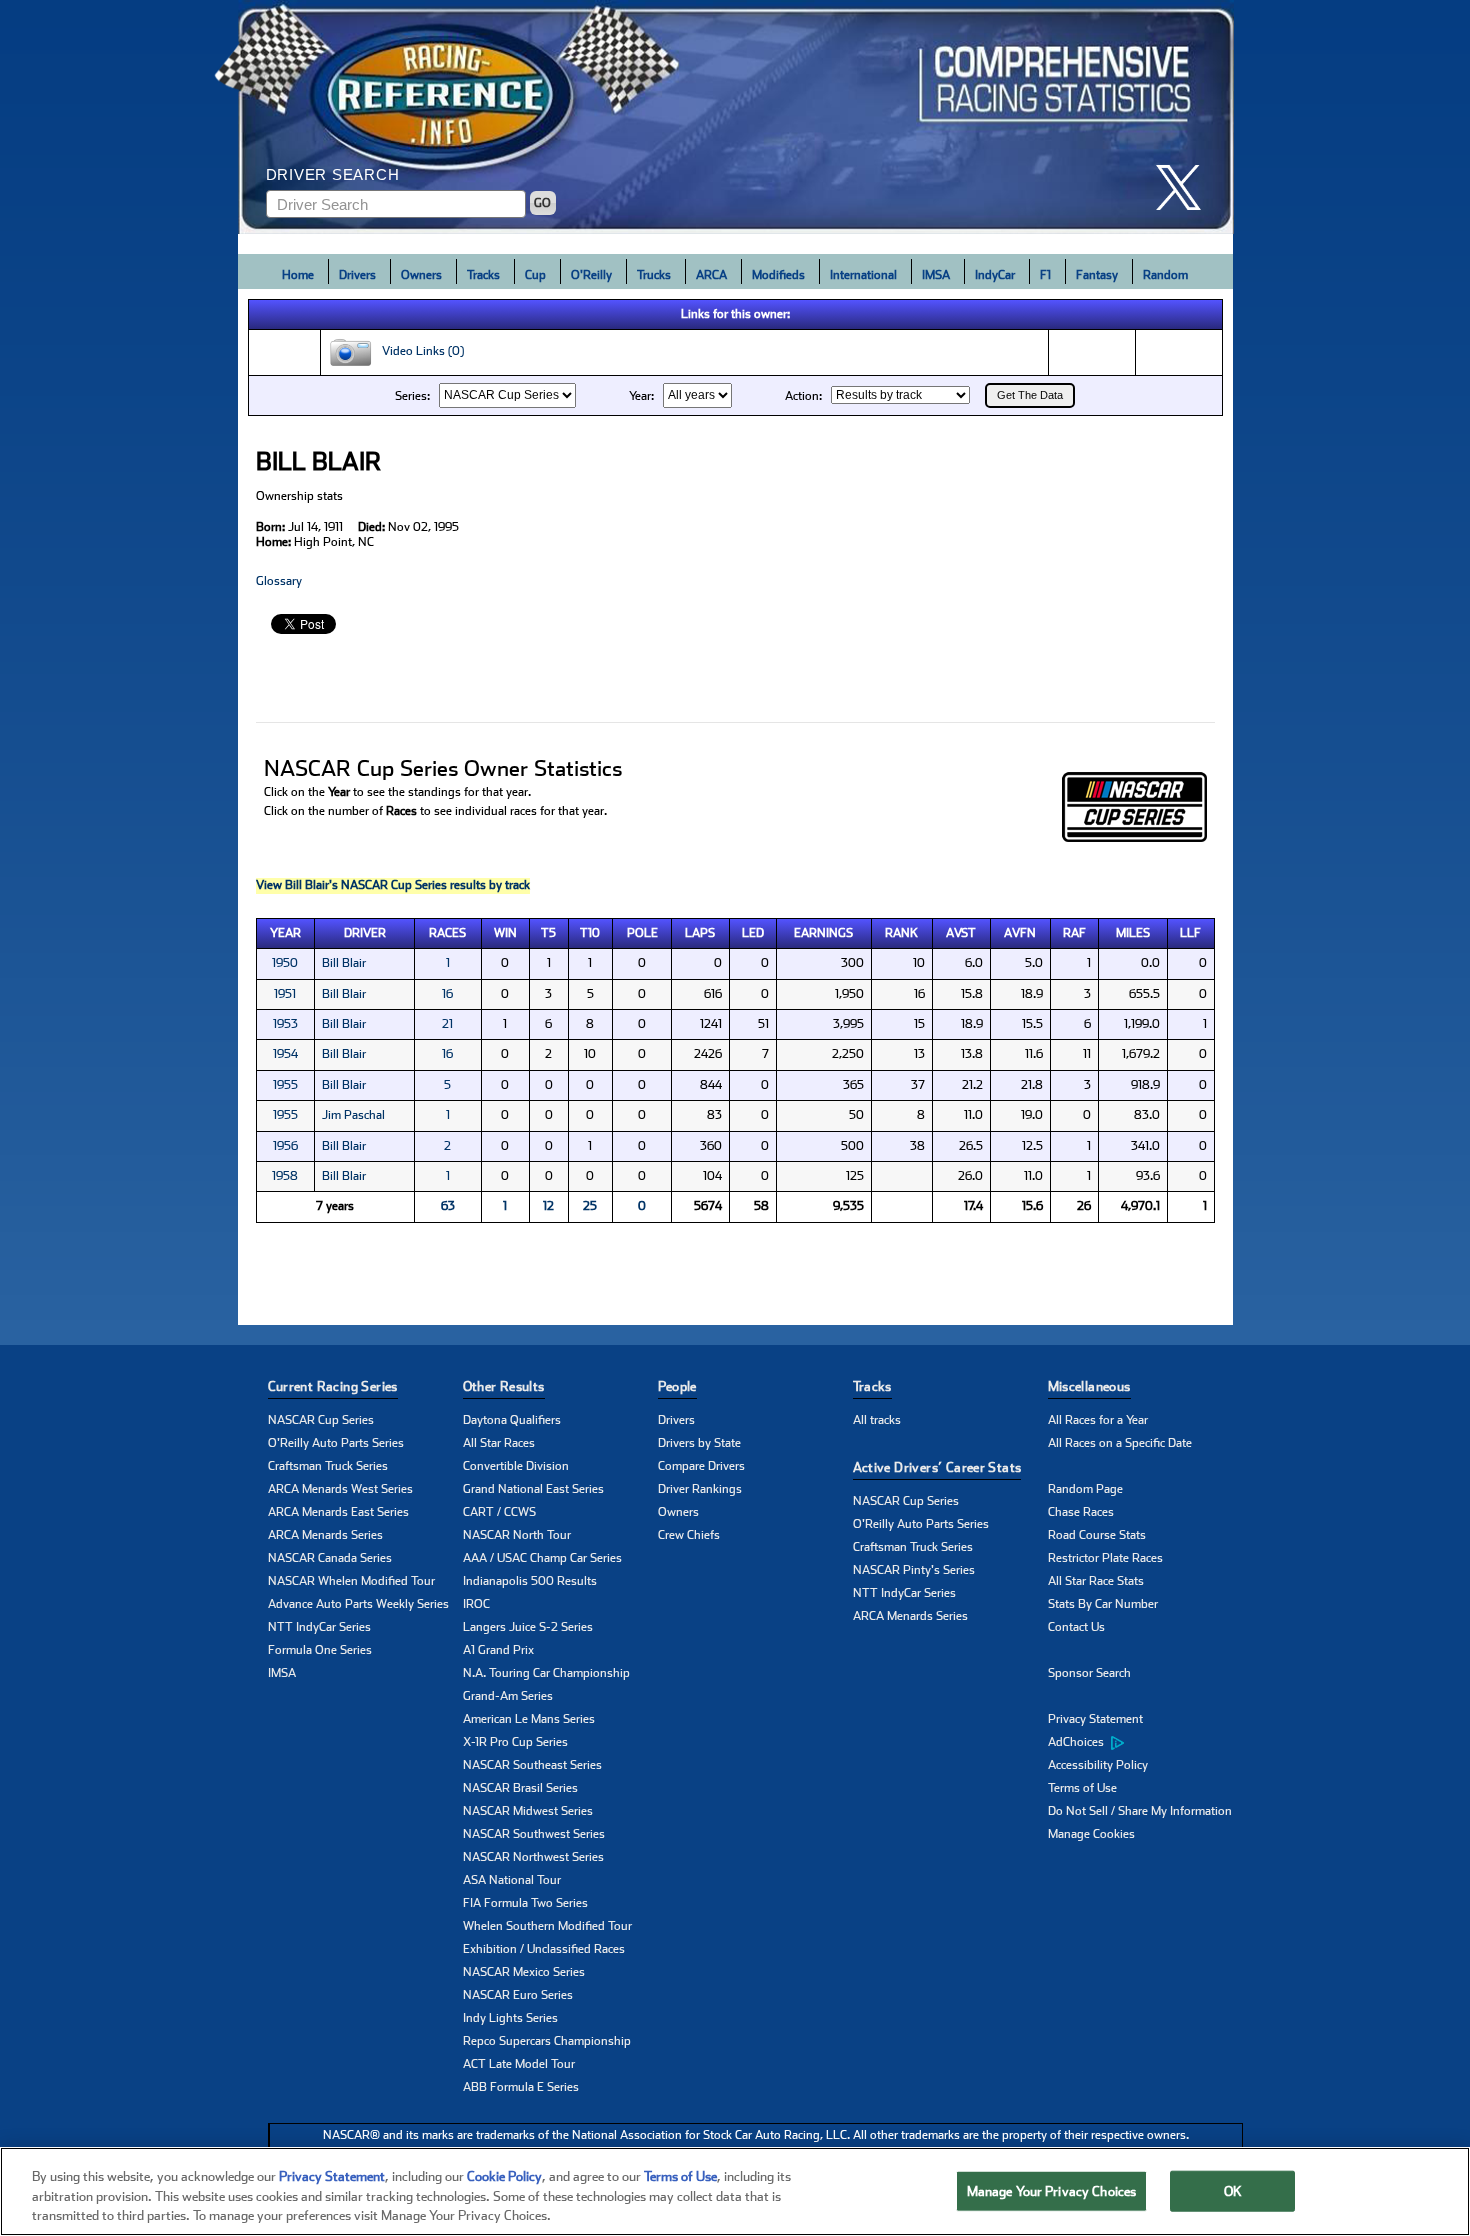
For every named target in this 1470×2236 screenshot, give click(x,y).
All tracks (877, 1420)
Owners (421, 275)
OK (1233, 2190)
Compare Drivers (701, 1466)
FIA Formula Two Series (525, 1903)
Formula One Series (320, 1650)
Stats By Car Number (1103, 1604)
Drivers (357, 275)
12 (548, 1206)
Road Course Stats (1097, 1535)
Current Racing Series (333, 1386)
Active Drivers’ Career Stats (937, 1467)
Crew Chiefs (689, 1535)
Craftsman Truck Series (328, 1466)
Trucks (654, 275)
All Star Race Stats (1096, 1581)
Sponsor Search (1089, 1673)
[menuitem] (1145, 1743)
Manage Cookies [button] (1091, 1834)
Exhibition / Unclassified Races (544, 1949)
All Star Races (499, 1443)
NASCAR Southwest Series (534, 1834)
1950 (285, 963)
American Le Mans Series (529, 1719)
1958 (285, 1176)
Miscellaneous (1089, 1386)
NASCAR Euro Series (518, 1995)
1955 (285, 1085)
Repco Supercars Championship (547, 2041)
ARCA (711, 275)
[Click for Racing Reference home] (736, 117)
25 (590, 1206)
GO (542, 203)
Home (298, 275)
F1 (1045, 275)
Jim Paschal (353, 1115)
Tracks (483, 275)
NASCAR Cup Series (321, 1420)
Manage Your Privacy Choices (1052, 2190)
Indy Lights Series (510, 2018)
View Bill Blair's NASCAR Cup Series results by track (393, 885)
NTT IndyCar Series (319, 1627)
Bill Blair (344, 963)
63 (448, 1206)
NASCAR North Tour (517, 1535)
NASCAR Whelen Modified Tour (351, 1581)
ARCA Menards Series (325, 1535)
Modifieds (778, 275)
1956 (285, 1146)
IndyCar (995, 275)
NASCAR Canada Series (330, 1558)
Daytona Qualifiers (512, 1420)
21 (447, 1024)
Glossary (279, 581)
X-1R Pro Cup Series (515, 1742)
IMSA (936, 275)
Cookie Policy (504, 2176)
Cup (535, 275)
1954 (285, 1054)
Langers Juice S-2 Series (528, 1627)
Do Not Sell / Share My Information (1140, 1811)
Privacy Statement (1095, 1719)
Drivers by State (699, 1443)
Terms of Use (1082, 1788)
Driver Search (333, 174)
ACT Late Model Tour (519, 2064)
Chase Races (1081, 1512)
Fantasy (1097, 275)
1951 (285, 994)
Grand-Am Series (508, 1696)
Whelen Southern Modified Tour (547, 1926)
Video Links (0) (418, 352)
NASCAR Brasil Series (520, 1788)
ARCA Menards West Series (340, 1489)
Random (1165, 275)
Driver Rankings (700, 1489)
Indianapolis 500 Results (530, 1581)
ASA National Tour (512, 1880)
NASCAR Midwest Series (528, 1811)
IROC (476, 1604)
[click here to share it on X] (1186, 187)
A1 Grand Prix (498, 1650)
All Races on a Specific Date (1120, 1443)
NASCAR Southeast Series (532, 1765)
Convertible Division (516, 1466)
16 (447, 994)
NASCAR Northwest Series (533, 1857)
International (863, 275)
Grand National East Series (533, 1489)
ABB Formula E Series (521, 2087)
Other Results (504, 1386)
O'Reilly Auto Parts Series (336, 1443)
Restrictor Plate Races (1105, 1558)
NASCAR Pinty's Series (914, 1570)
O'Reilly (591, 275)
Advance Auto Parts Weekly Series (358, 1604)
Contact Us (1076, 1627)
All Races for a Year (1098, 1420)
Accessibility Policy (1098, 1765)
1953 (285, 1024)
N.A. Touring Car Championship (546, 1673)
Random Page (1085, 1489)
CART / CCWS (499, 1512)
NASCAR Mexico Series (524, 1972)
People (677, 1386)
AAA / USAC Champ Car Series (542, 1558)
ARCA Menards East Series (338, 1512)
